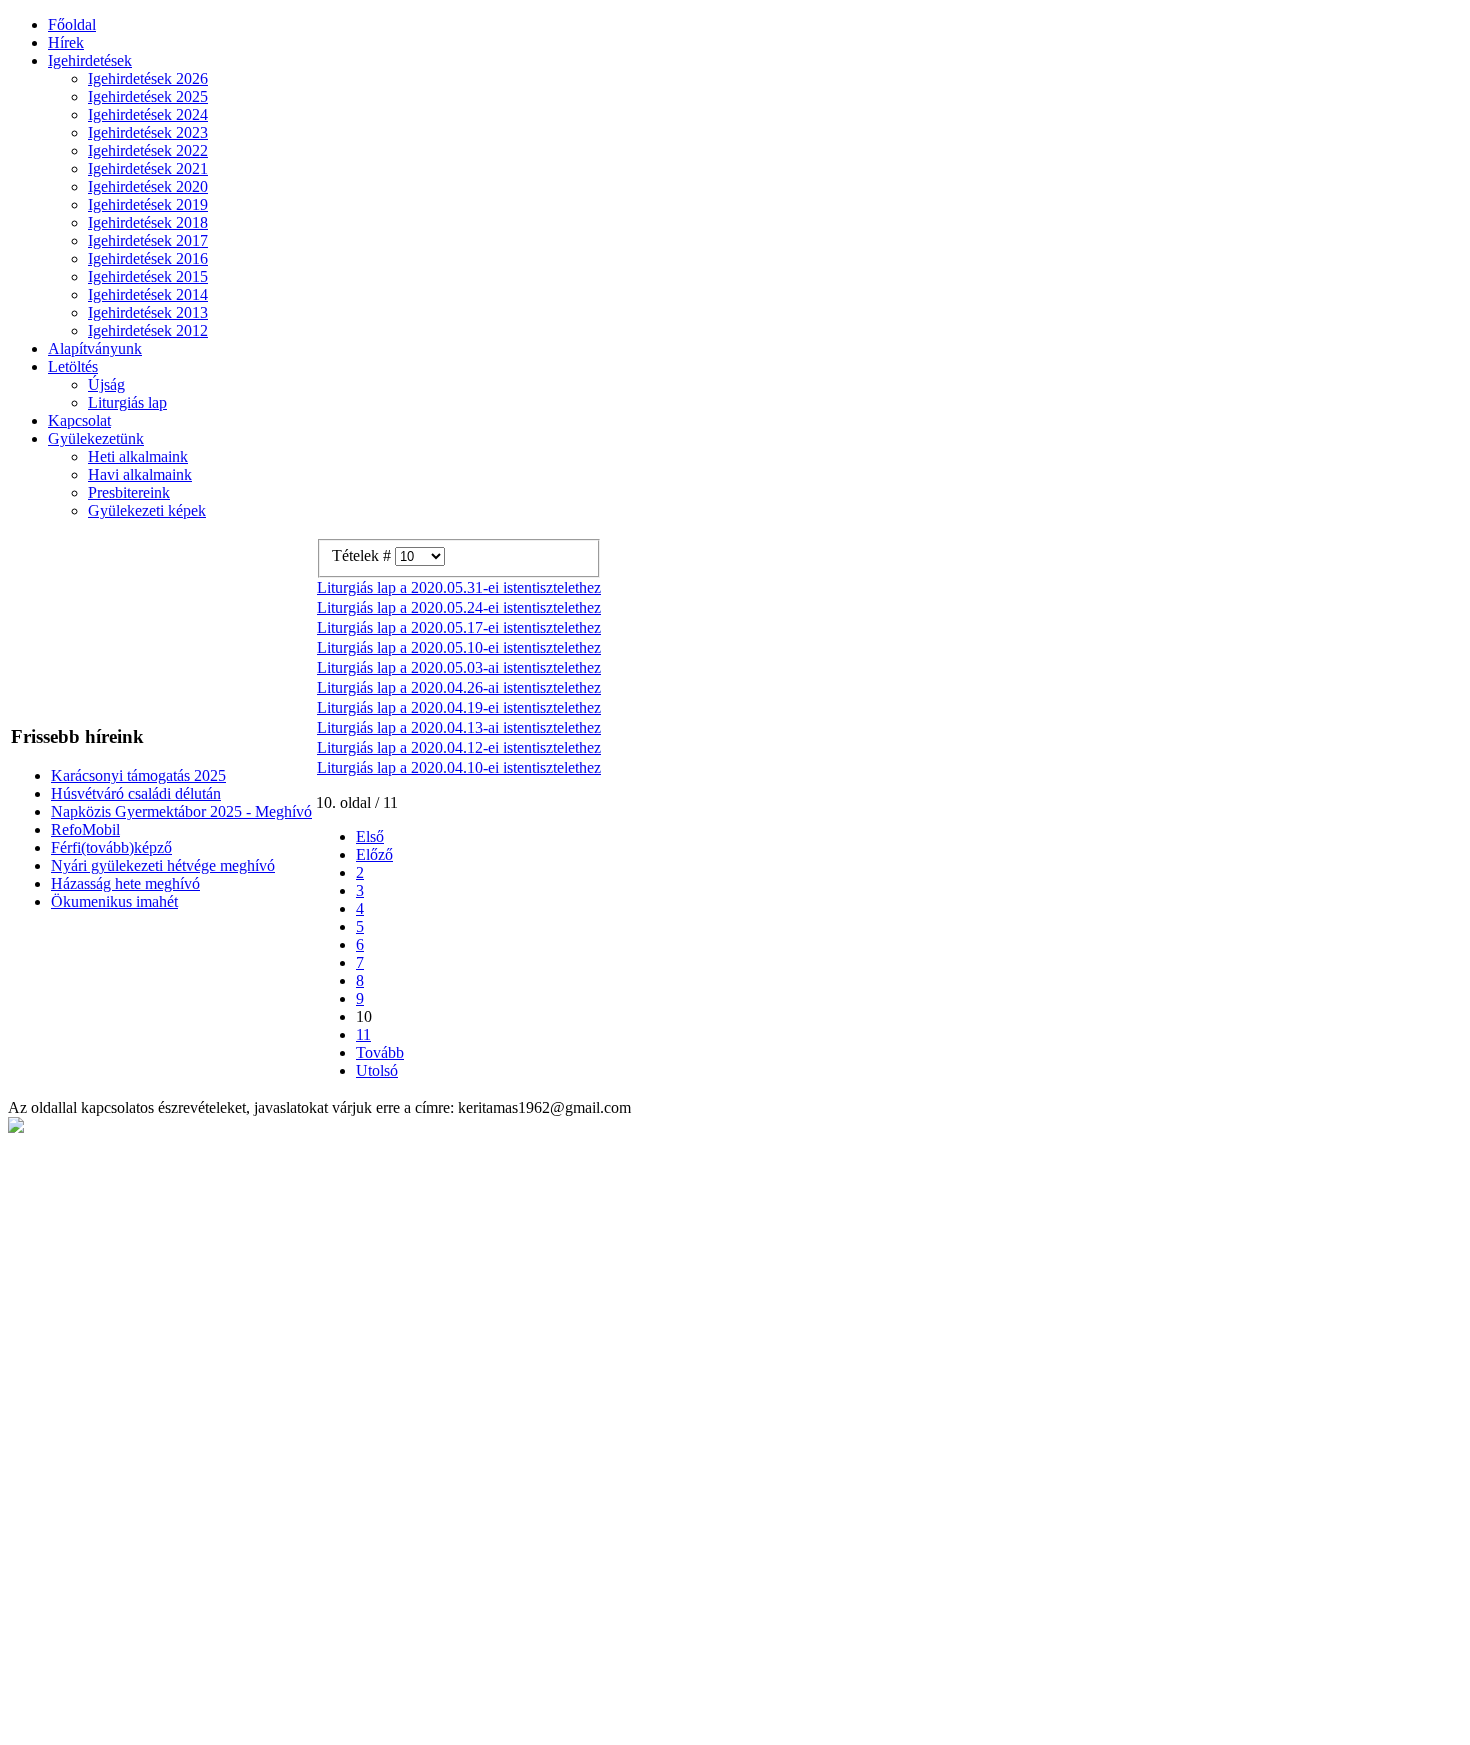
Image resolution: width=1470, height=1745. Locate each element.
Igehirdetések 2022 (148, 150)
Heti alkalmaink (138, 456)
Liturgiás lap (127, 402)
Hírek (66, 42)
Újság (106, 384)
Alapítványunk (95, 348)
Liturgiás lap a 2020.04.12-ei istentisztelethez (459, 747)
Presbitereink (129, 492)
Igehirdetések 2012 (148, 330)
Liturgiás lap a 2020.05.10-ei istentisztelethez (459, 647)
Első (370, 836)
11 (363, 1034)
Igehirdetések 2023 (148, 132)
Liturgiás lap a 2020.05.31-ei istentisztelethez (459, 587)
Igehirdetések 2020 (148, 186)
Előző (374, 854)
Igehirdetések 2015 (148, 276)
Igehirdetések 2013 (148, 312)
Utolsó (377, 1070)
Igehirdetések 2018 (148, 222)
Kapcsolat (79, 420)
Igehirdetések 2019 (148, 204)
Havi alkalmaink (140, 474)
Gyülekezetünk (96, 438)
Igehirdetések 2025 (148, 96)
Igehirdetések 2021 (148, 168)
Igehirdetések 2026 (148, 78)
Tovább (380, 1052)
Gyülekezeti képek (147, 510)
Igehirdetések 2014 (148, 294)
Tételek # (363, 555)
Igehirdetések (90, 60)
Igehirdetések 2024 (148, 114)
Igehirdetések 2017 (148, 240)
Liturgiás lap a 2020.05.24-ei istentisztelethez (459, 607)
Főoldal (72, 24)
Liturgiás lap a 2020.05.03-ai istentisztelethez (459, 667)
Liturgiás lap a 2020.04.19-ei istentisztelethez (459, 707)
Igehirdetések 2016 (148, 258)
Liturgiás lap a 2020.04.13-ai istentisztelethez (459, 727)
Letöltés (73, 366)
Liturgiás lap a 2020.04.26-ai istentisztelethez (459, 687)
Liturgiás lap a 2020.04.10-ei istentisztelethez (459, 767)
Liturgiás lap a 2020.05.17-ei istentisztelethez (459, 627)
